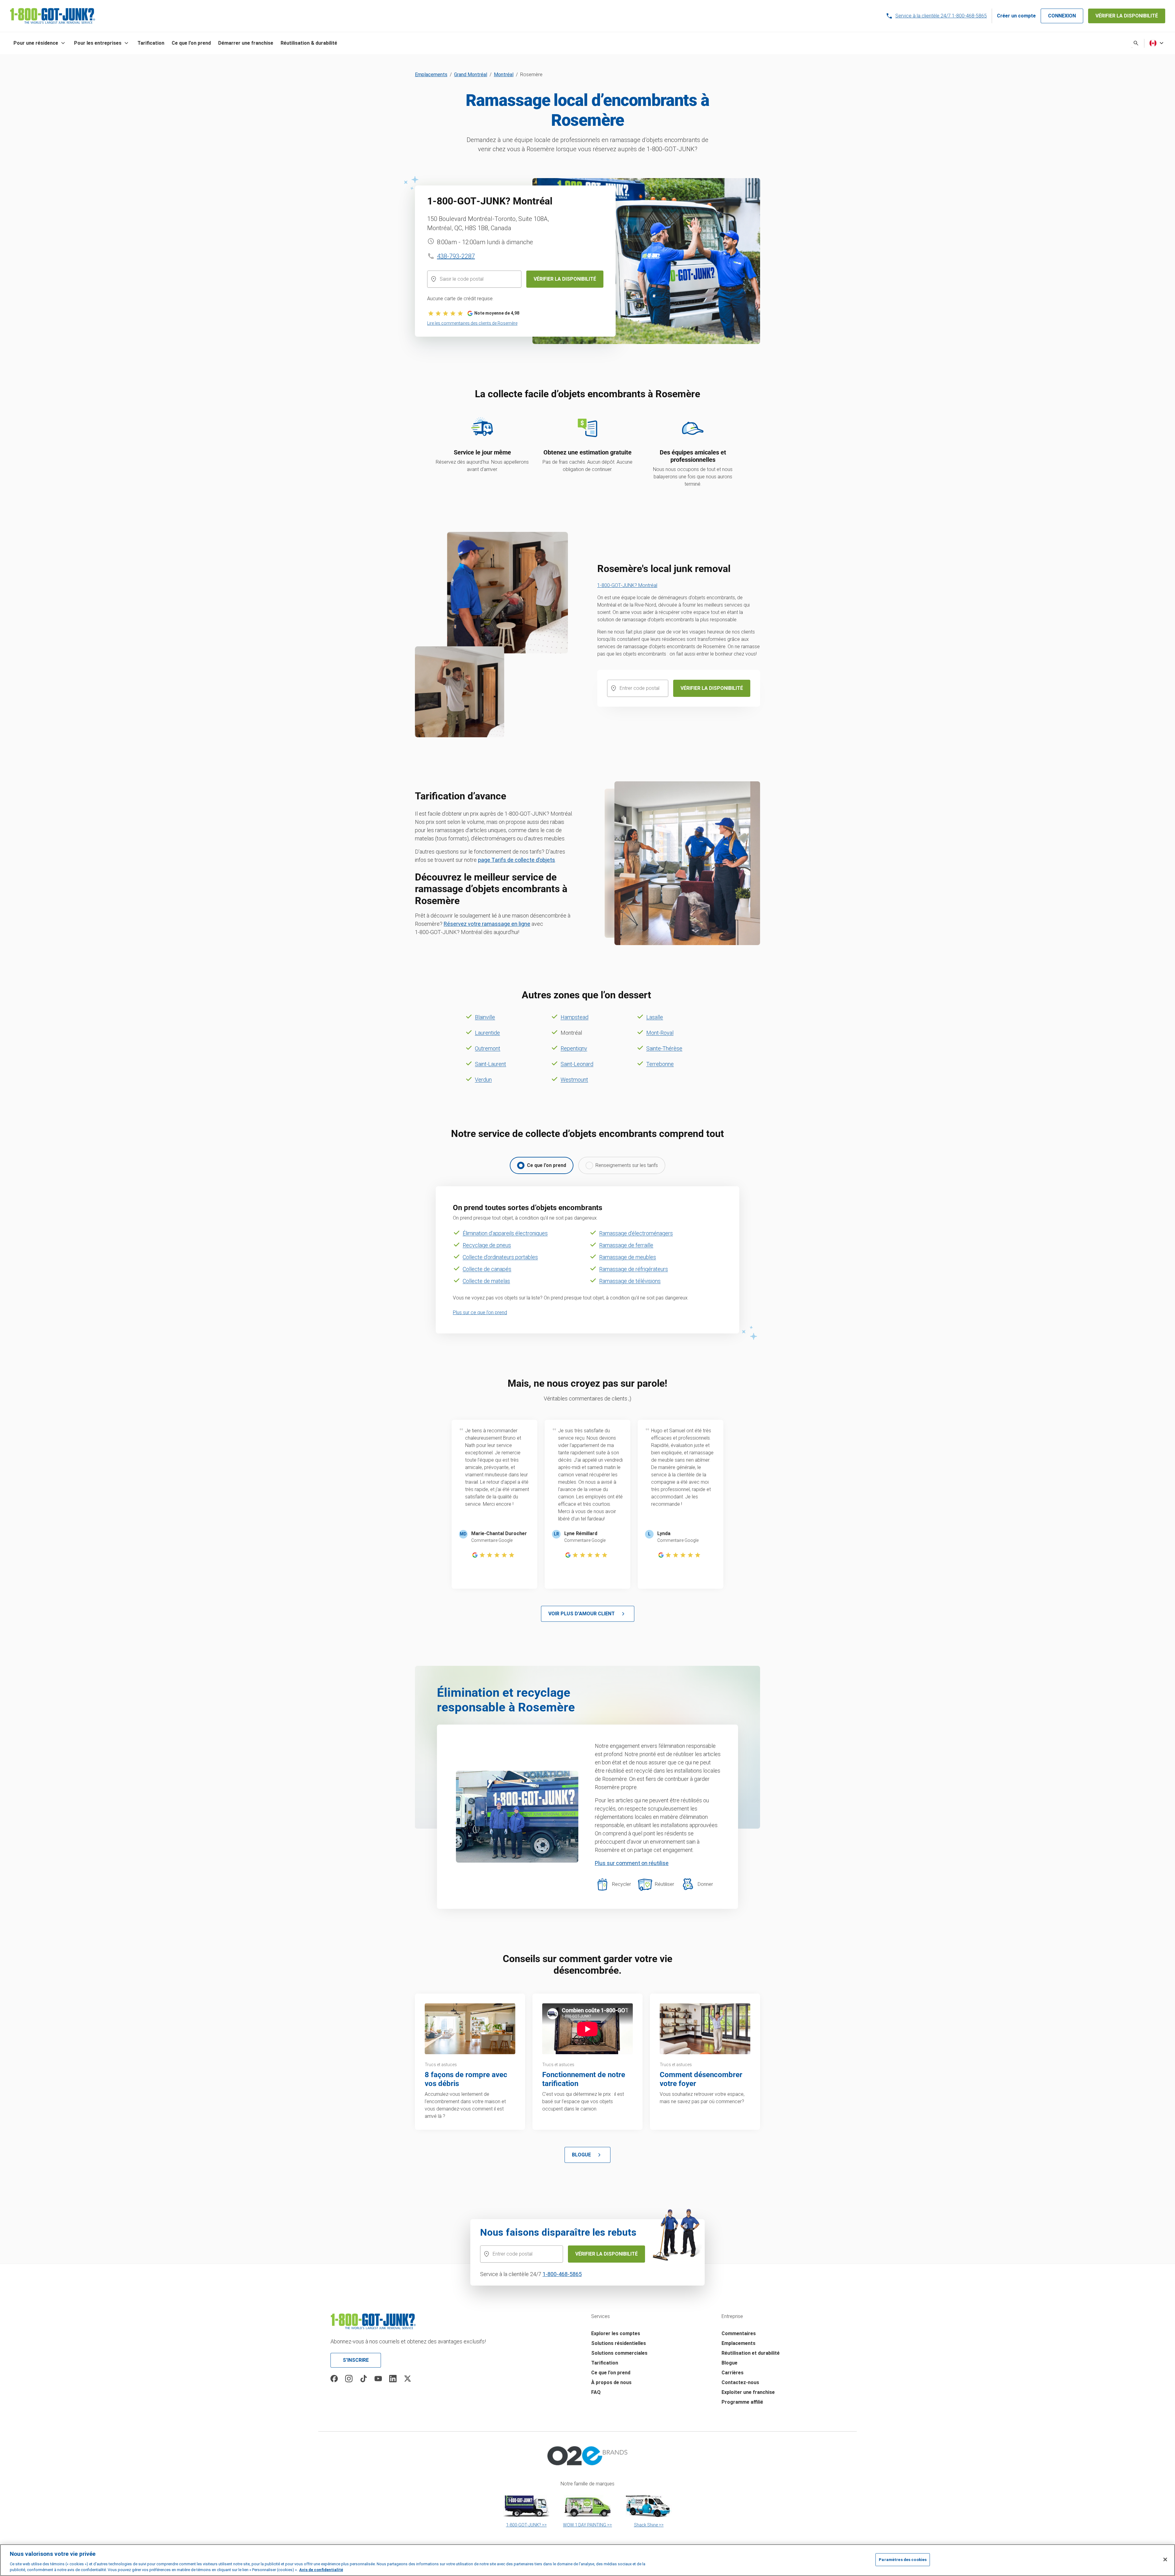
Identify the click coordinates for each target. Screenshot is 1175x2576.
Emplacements (431, 75)
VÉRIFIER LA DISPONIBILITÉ (1127, 16)
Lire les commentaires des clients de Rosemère (472, 323)
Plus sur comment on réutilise (632, 1863)
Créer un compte (1016, 16)
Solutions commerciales (619, 2353)
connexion (1062, 16)
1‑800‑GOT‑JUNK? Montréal (627, 585)
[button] (40, 43)
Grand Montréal (471, 75)
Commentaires (739, 2333)
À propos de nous (611, 2382)
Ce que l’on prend (611, 2373)
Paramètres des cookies (903, 2560)
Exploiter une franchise (748, 2392)
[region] (587, 2560)
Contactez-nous (740, 2382)
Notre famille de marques (587, 2484)
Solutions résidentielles (619, 2343)
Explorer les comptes (616, 2333)
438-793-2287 (456, 256)
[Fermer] (1165, 2559)
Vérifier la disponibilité (606, 2254)
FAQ (596, 2392)
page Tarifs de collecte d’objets (517, 860)
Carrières (733, 2373)
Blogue (729, 2363)
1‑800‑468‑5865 (562, 2274)
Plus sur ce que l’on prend (480, 1312)
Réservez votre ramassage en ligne (487, 924)
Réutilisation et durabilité (751, 2353)
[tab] (542, 1165)
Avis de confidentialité (321, 2570)
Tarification (605, 2363)
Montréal (504, 75)
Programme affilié (742, 2402)
